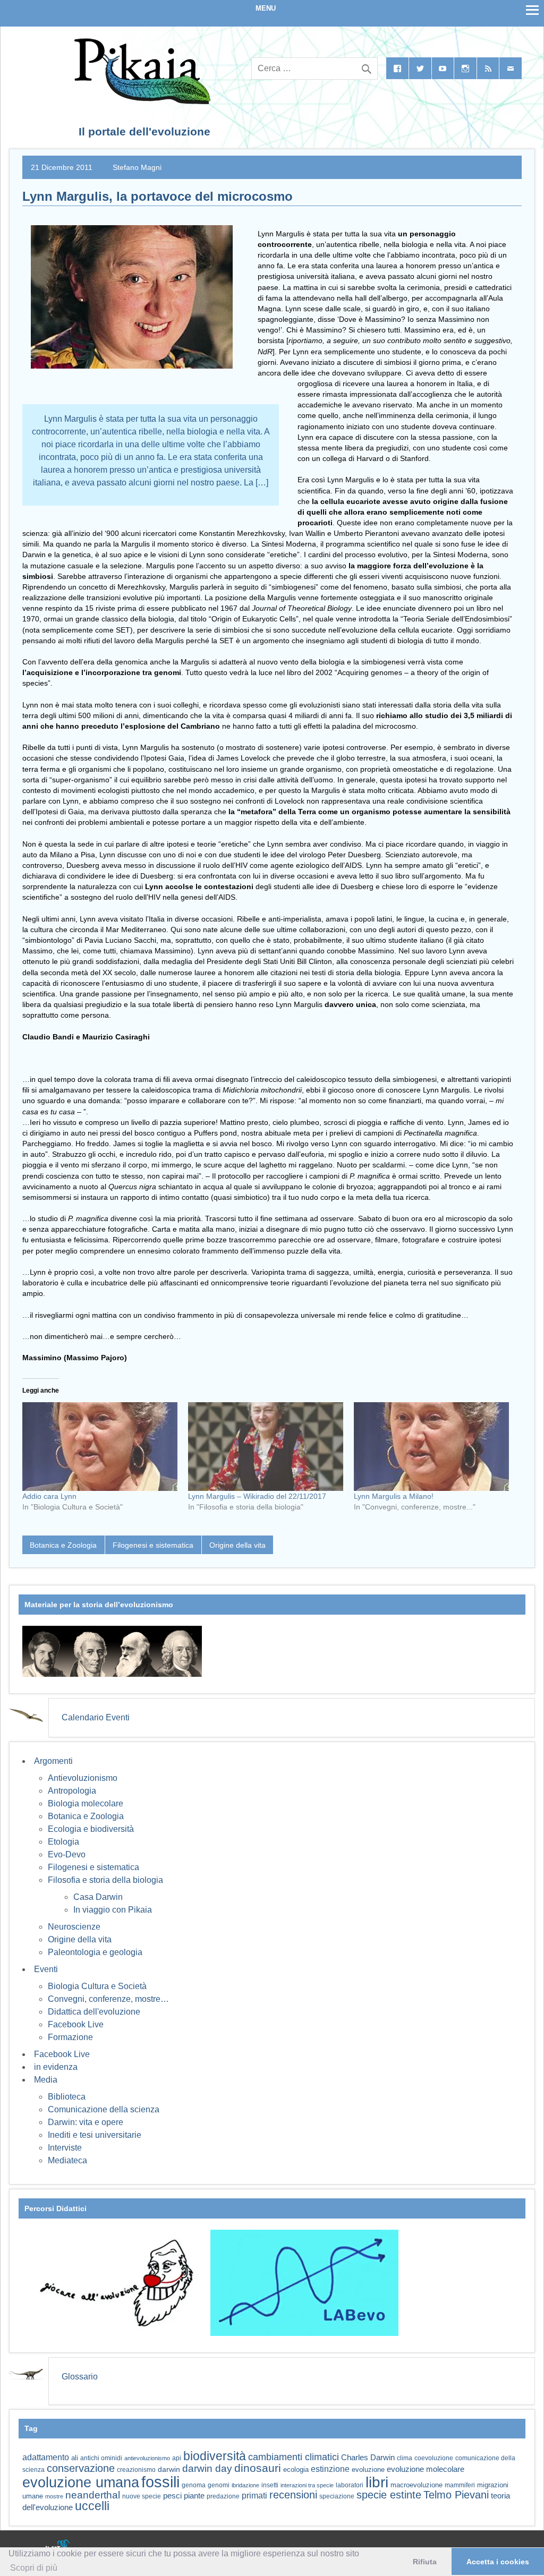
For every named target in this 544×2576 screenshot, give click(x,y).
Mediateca (67, 2160)
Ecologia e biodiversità (91, 1829)
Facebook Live (76, 2024)
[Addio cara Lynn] (100, 1447)
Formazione (70, 2037)
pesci (172, 2496)
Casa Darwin (98, 1897)
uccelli (92, 2506)
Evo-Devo (67, 1854)
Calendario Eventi (96, 1717)
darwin (169, 2469)
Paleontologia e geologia (95, 1952)
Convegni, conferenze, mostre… (108, 1999)
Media (46, 2080)
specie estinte (389, 2495)
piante (194, 2496)
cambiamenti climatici (294, 2457)
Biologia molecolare (86, 1803)
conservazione (81, 2468)
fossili (160, 2482)
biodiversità (215, 2456)
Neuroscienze (74, 1927)
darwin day (207, 2468)
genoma (194, 2485)
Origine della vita (237, 1545)
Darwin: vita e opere (86, 2122)
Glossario (80, 2377)
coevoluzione (434, 2458)
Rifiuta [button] (425, 2562)
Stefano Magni (137, 167)
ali (75, 2458)
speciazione (337, 2496)
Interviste (65, 2148)
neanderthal (93, 2495)
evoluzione (368, 2470)
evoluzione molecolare (426, 2469)
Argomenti (53, 1761)
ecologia (296, 2470)
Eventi (46, 1969)
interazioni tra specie (307, 2485)
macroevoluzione (416, 2485)
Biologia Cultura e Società (97, 1986)
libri (377, 2482)
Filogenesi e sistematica (153, 1545)
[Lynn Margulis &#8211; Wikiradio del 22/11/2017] (266, 1447)
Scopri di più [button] (34, 2568)
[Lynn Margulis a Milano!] (431, 1447)
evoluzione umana (81, 2483)
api (177, 2458)
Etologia (63, 1842)
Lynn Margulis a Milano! (394, 1496)
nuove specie (142, 2496)
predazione (223, 2496)
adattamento (46, 2457)
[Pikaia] (141, 101)
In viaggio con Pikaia (113, 1910)
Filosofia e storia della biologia (105, 1880)
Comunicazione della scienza (104, 2109)
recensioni (293, 2495)
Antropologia (72, 1791)
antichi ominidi (101, 2458)
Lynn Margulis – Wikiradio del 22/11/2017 (257, 1496)
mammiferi (460, 2485)
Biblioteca (67, 2097)
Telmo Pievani (456, 2495)
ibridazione (245, 2485)
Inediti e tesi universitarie (95, 2135)
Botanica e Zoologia (63, 1545)
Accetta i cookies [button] (498, 2562)
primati (254, 2496)
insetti (270, 2485)
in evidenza (56, 2067)
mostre (54, 2496)
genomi (219, 2485)
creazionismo (136, 2470)
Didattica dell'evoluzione (94, 2012)
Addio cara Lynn (49, 1496)
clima (405, 2458)
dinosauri (258, 2468)
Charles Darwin (368, 2458)
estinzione (330, 2469)
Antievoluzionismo (83, 1778)
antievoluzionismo (147, 2458)
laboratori (350, 2485)
